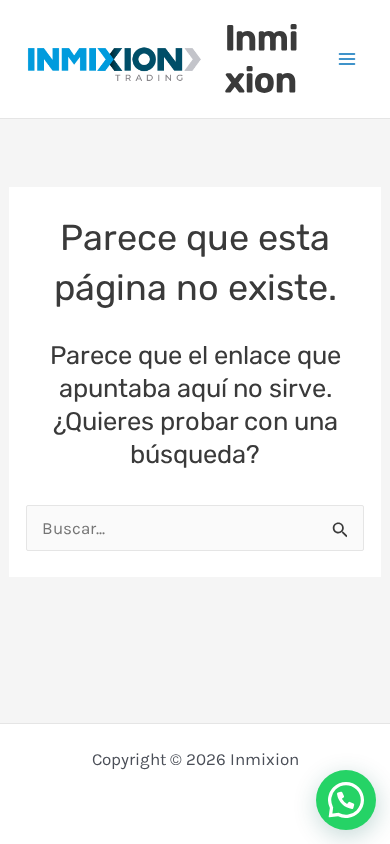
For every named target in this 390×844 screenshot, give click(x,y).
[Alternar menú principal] (348, 59)
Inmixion (261, 59)
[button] (346, 800)
